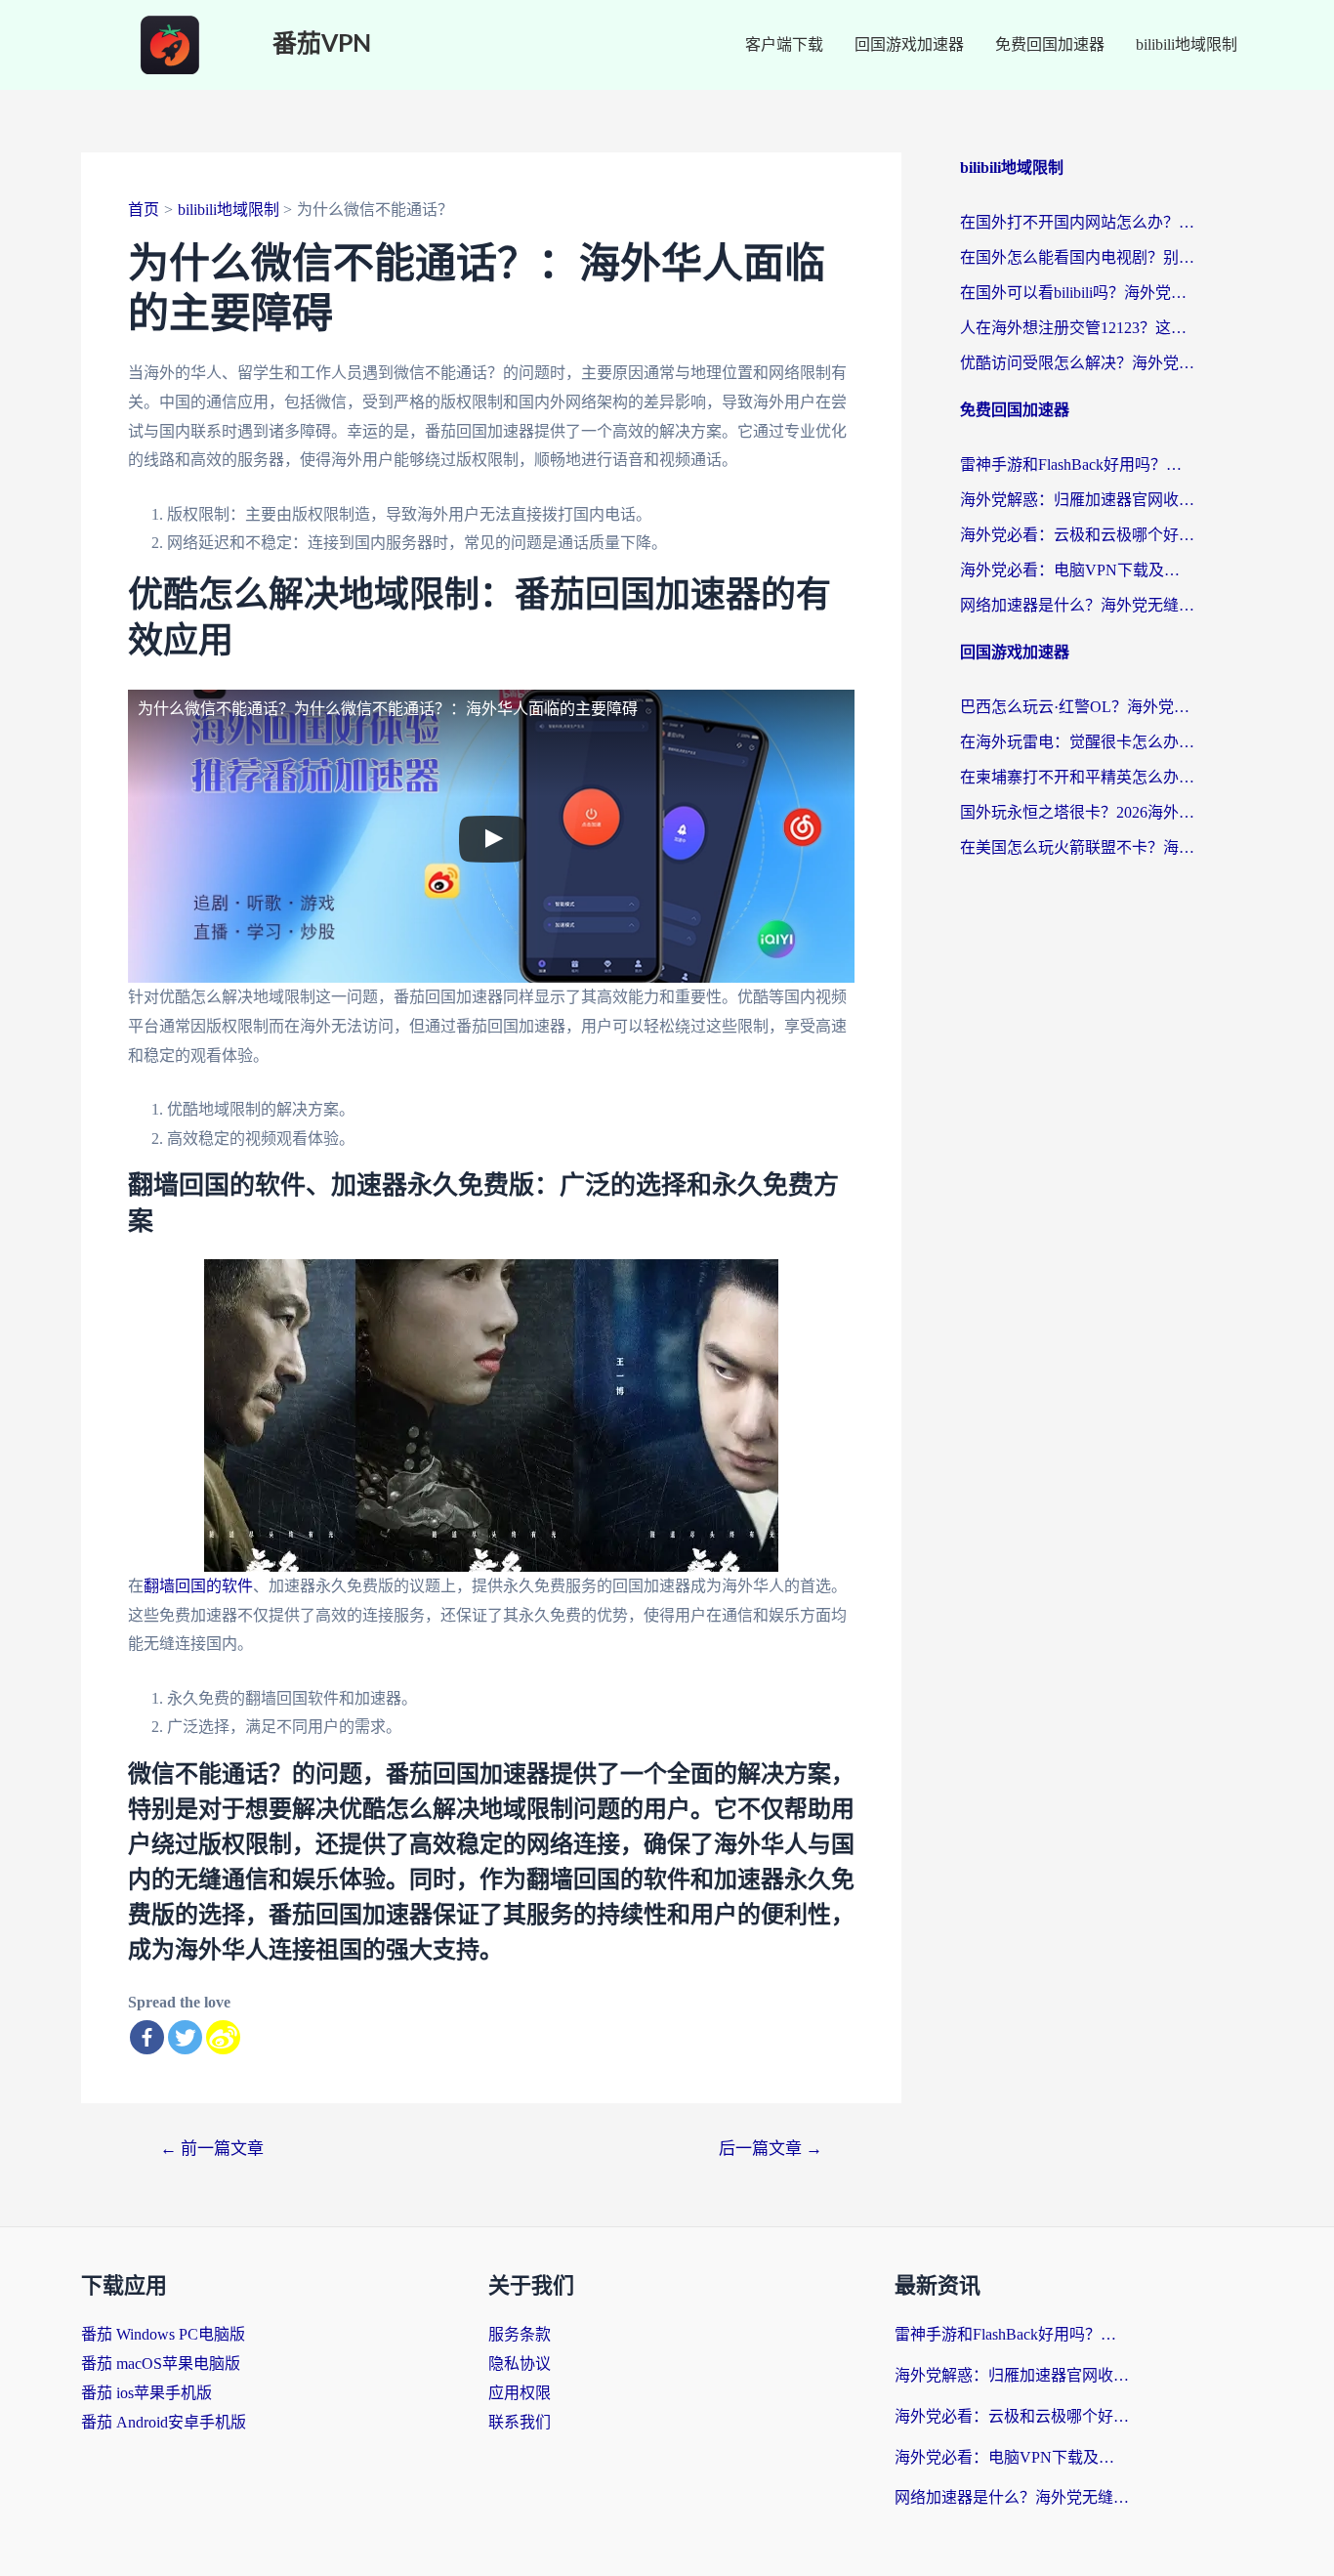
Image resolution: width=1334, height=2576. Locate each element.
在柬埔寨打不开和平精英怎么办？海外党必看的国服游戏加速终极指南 (1077, 777)
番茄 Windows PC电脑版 (163, 2334)
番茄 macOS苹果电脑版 (161, 2364)
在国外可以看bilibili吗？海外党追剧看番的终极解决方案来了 (1077, 293)
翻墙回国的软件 (198, 1586)
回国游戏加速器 (909, 44)
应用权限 (520, 2393)
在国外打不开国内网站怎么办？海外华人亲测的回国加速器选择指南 (1077, 222)
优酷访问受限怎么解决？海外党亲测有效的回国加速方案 (1077, 363)
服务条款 (520, 2334)
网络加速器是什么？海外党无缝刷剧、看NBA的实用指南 (1077, 605)
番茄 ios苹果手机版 (146, 2393)
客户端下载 (784, 44)
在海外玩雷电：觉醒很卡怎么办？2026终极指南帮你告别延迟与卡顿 (1077, 742)
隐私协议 (520, 2364)
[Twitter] (185, 2037)
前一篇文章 (212, 2149)
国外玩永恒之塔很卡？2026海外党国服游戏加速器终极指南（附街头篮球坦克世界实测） (1077, 812)
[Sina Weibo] (223, 2037)
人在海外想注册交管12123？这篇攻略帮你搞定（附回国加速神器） (1077, 328)
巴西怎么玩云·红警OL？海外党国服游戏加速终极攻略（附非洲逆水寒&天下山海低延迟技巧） (1077, 707)
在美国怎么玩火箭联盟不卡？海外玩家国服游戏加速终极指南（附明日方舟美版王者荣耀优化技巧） (1077, 847)
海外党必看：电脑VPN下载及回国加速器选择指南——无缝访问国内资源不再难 (1077, 570)
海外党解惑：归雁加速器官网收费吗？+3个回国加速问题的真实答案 (1077, 500)
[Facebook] (147, 2037)
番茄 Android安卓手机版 (164, 2422)
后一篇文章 (771, 2149)
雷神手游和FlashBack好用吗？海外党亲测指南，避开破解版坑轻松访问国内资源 (1077, 465)
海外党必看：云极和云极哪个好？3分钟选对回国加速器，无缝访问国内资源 (1077, 535)
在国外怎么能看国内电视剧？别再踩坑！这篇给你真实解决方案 (1077, 257)
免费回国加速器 (1050, 44)
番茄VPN (322, 44)
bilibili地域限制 (1187, 44)
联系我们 (520, 2422)
